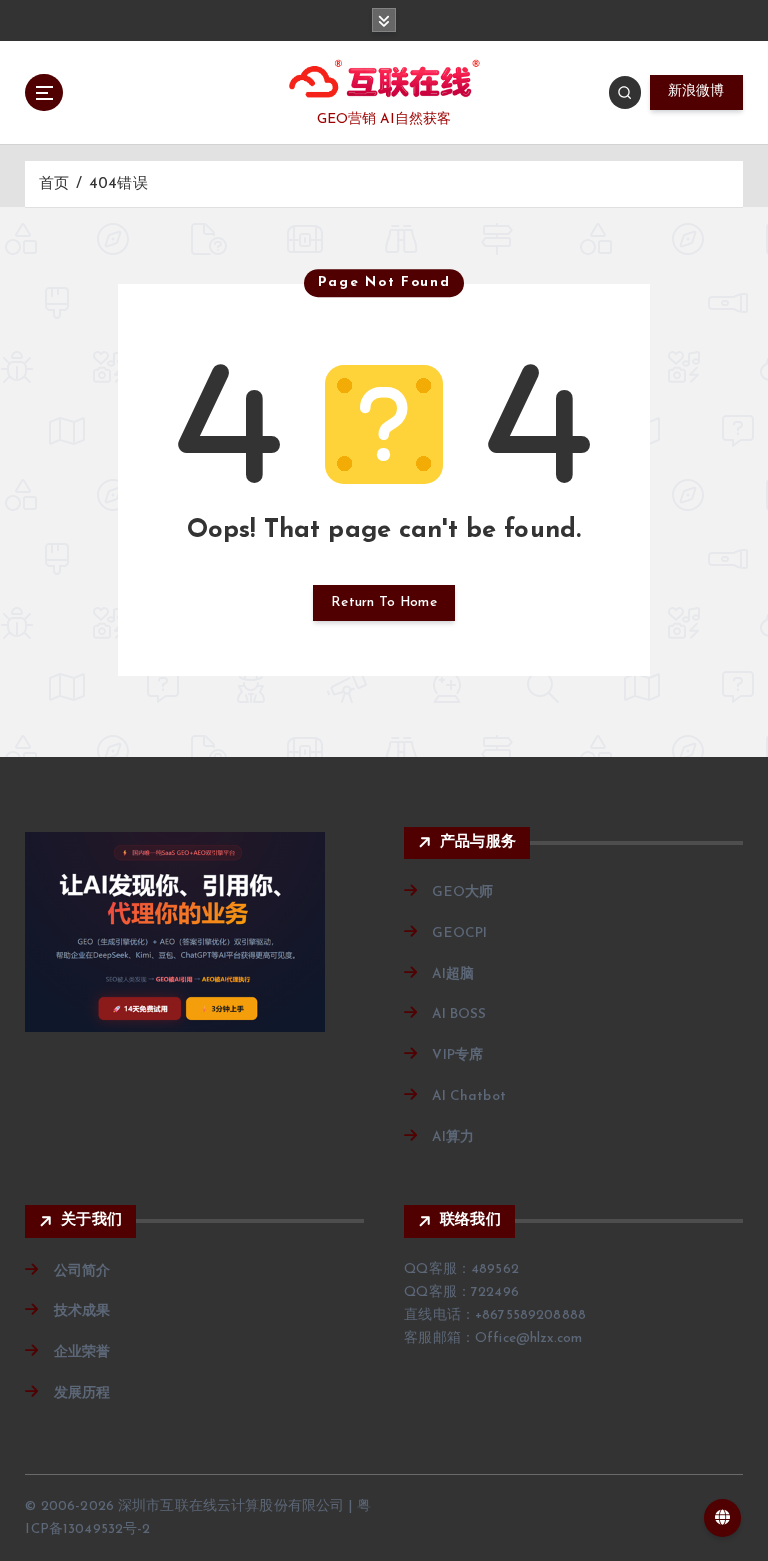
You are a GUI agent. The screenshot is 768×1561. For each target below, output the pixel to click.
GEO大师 (462, 892)
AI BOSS (459, 1014)
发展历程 (82, 1393)
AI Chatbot (468, 1096)
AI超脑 (453, 974)
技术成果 (82, 1311)
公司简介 (82, 1271)
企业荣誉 (82, 1352)
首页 (54, 184)
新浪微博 (696, 91)
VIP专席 (457, 1055)
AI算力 (453, 1137)
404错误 (118, 184)
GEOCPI (459, 933)
